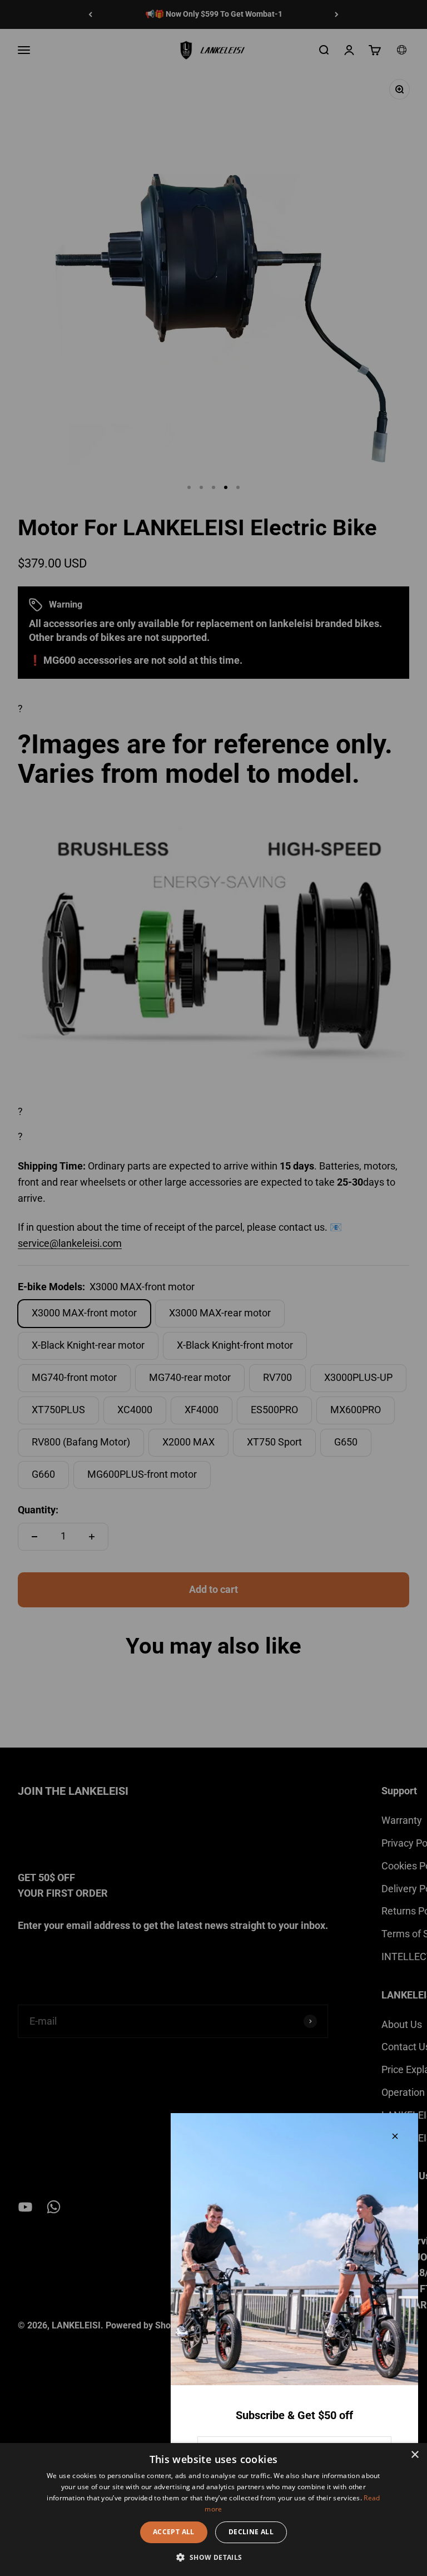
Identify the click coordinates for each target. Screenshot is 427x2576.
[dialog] (213, 2510)
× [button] (414, 2455)
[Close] (395, 2136)
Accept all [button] (174, 2532)
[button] (213, 2557)
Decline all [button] (251, 2532)
